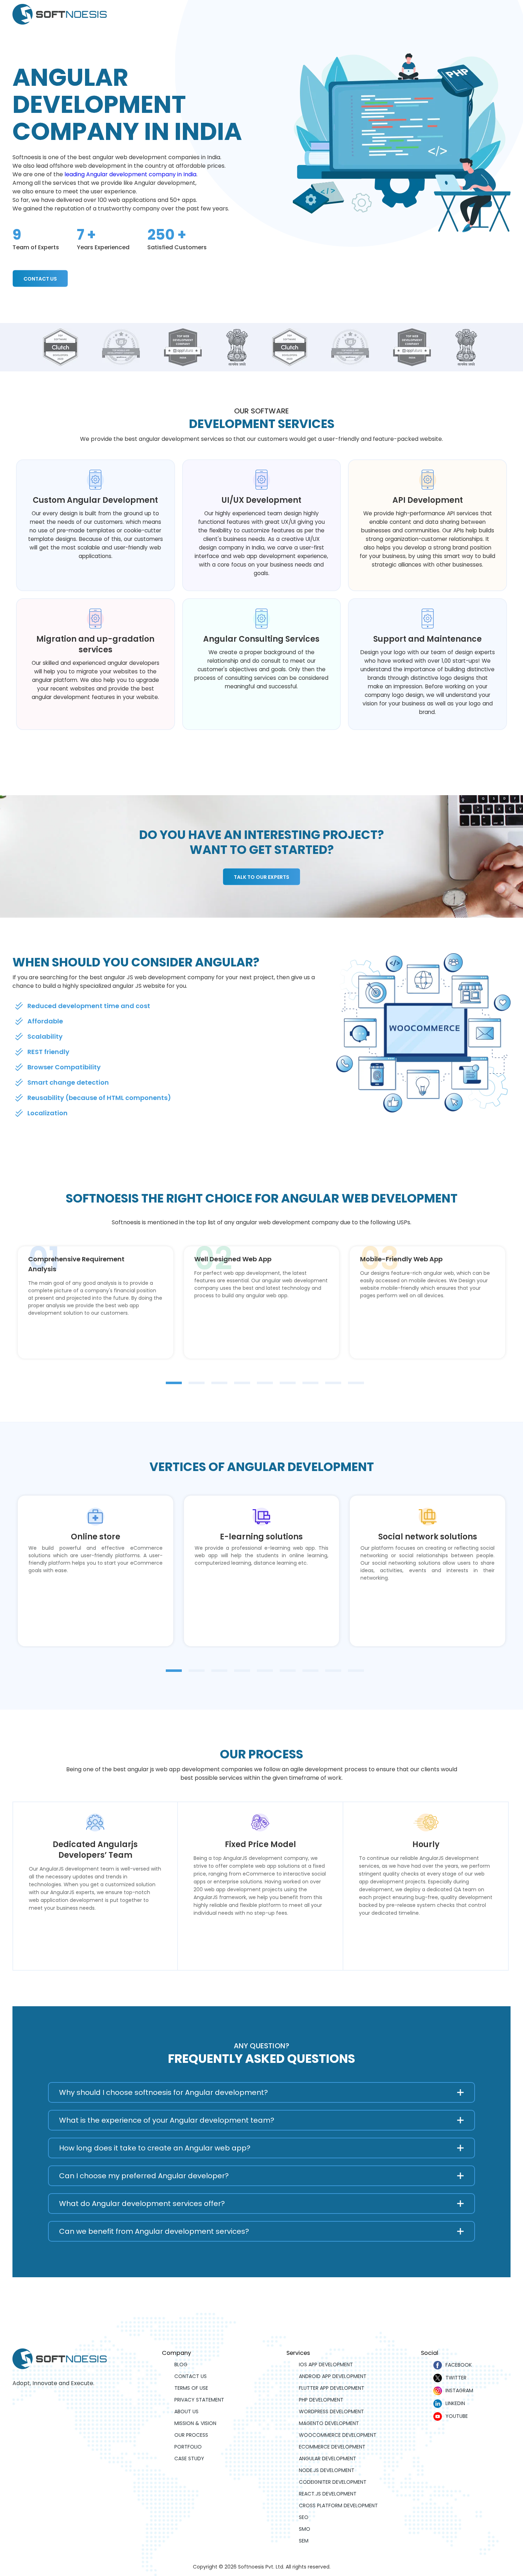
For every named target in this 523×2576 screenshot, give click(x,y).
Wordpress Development (331, 2411)
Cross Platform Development (338, 2505)
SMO (305, 2529)
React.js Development (328, 2494)
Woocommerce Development (338, 2435)
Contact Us (40, 279)
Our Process (191, 2435)
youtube (457, 2416)
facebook (459, 2365)
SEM (304, 2541)
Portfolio (188, 2447)
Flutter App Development (332, 2388)
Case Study (189, 2458)
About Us (186, 2411)
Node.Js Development (327, 2470)
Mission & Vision (195, 2423)
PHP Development (321, 2400)
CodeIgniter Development (333, 2482)
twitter (456, 2378)
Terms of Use (191, 2388)
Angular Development (327, 2458)
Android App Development (333, 2376)
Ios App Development (326, 2364)
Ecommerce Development (332, 2447)
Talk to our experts (261, 877)
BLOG (181, 2364)
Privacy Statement (199, 2400)
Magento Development (329, 2423)
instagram (459, 2390)
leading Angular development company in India (130, 174)
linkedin (455, 2403)
